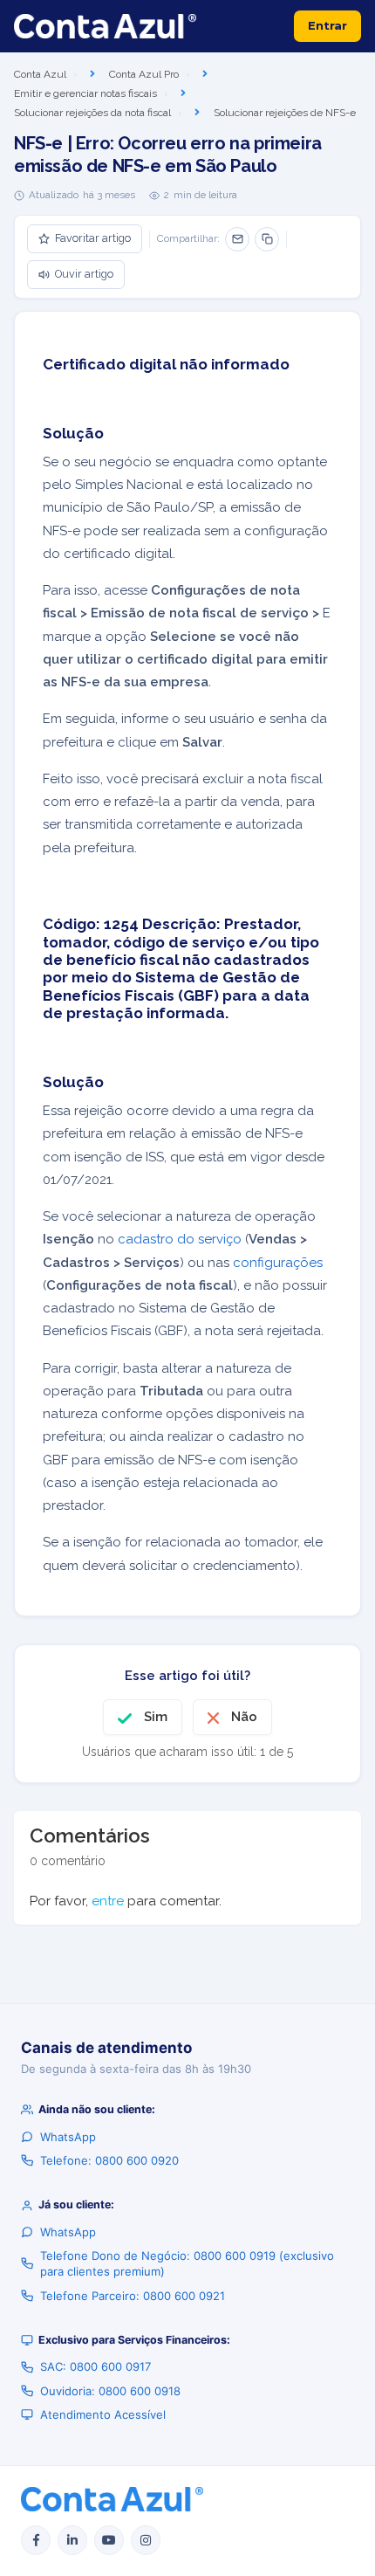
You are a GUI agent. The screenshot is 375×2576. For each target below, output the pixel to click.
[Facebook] (36, 2540)
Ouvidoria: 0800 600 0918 (110, 2391)
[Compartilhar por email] (237, 239)
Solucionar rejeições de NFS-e (285, 113)
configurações (278, 1263)
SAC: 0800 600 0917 (95, 2366)
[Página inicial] (105, 26)
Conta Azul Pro (144, 74)
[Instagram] (146, 2540)
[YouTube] (109, 2540)
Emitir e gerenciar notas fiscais (85, 93)
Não (244, 1717)
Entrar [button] (327, 25)
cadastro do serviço (180, 1239)
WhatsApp (68, 2137)
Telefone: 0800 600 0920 (109, 2160)
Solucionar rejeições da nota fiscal (92, 113)
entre (108, 1901)
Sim (156, 1717)
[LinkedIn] (72, 2540)
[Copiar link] (267, 239)
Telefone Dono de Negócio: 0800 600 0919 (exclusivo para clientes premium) (187, 2263)
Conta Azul (40, 74)
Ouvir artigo (84, 274)
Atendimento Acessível (103, 2414)
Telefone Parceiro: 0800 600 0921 (133, 2296)
